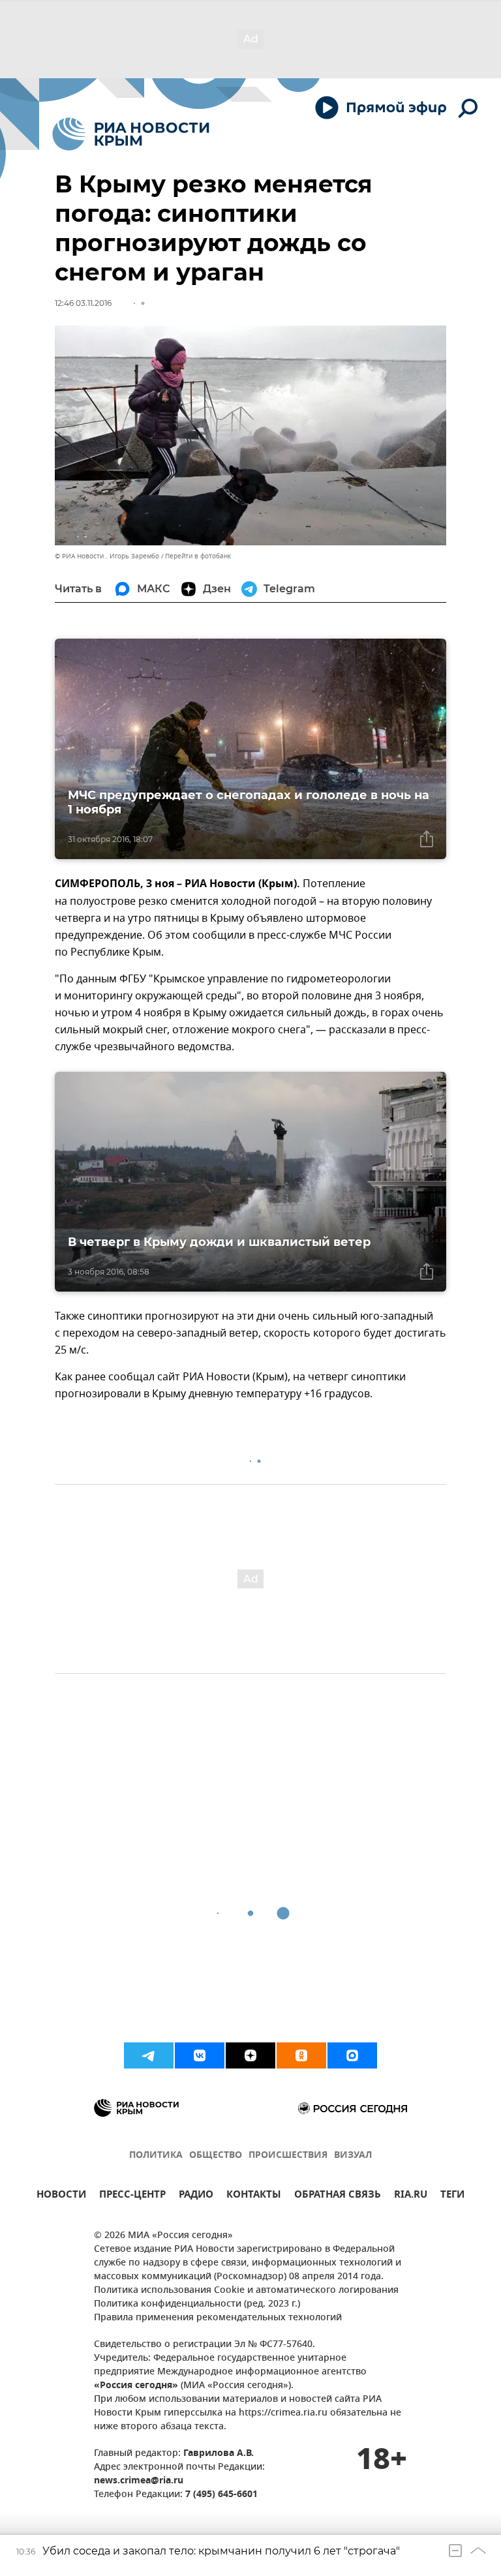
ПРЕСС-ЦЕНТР (132, 2196)
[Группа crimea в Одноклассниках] (301, 2055)
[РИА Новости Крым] (131, 134)
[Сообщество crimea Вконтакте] (200, 2055)
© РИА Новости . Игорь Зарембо (107, 556)
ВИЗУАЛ (353, 2156)
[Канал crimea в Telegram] (149, 2055)
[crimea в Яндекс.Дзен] (250, 2055)
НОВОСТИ (61, 2196)
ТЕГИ (452, 2196)
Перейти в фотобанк (198, 556)
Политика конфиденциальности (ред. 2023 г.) (197, 2304)
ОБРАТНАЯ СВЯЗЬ (338, 2196)
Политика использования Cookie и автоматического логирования (246, 2291)
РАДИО (196, 2196)
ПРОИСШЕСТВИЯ (288, 2156)
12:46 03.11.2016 (83, 303)
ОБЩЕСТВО (216, 2156)
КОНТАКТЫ (254, 2196)
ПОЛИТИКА (156, 2156)
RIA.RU (411, 2196)
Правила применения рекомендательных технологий (218, 2318)
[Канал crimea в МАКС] (352, 2055)
